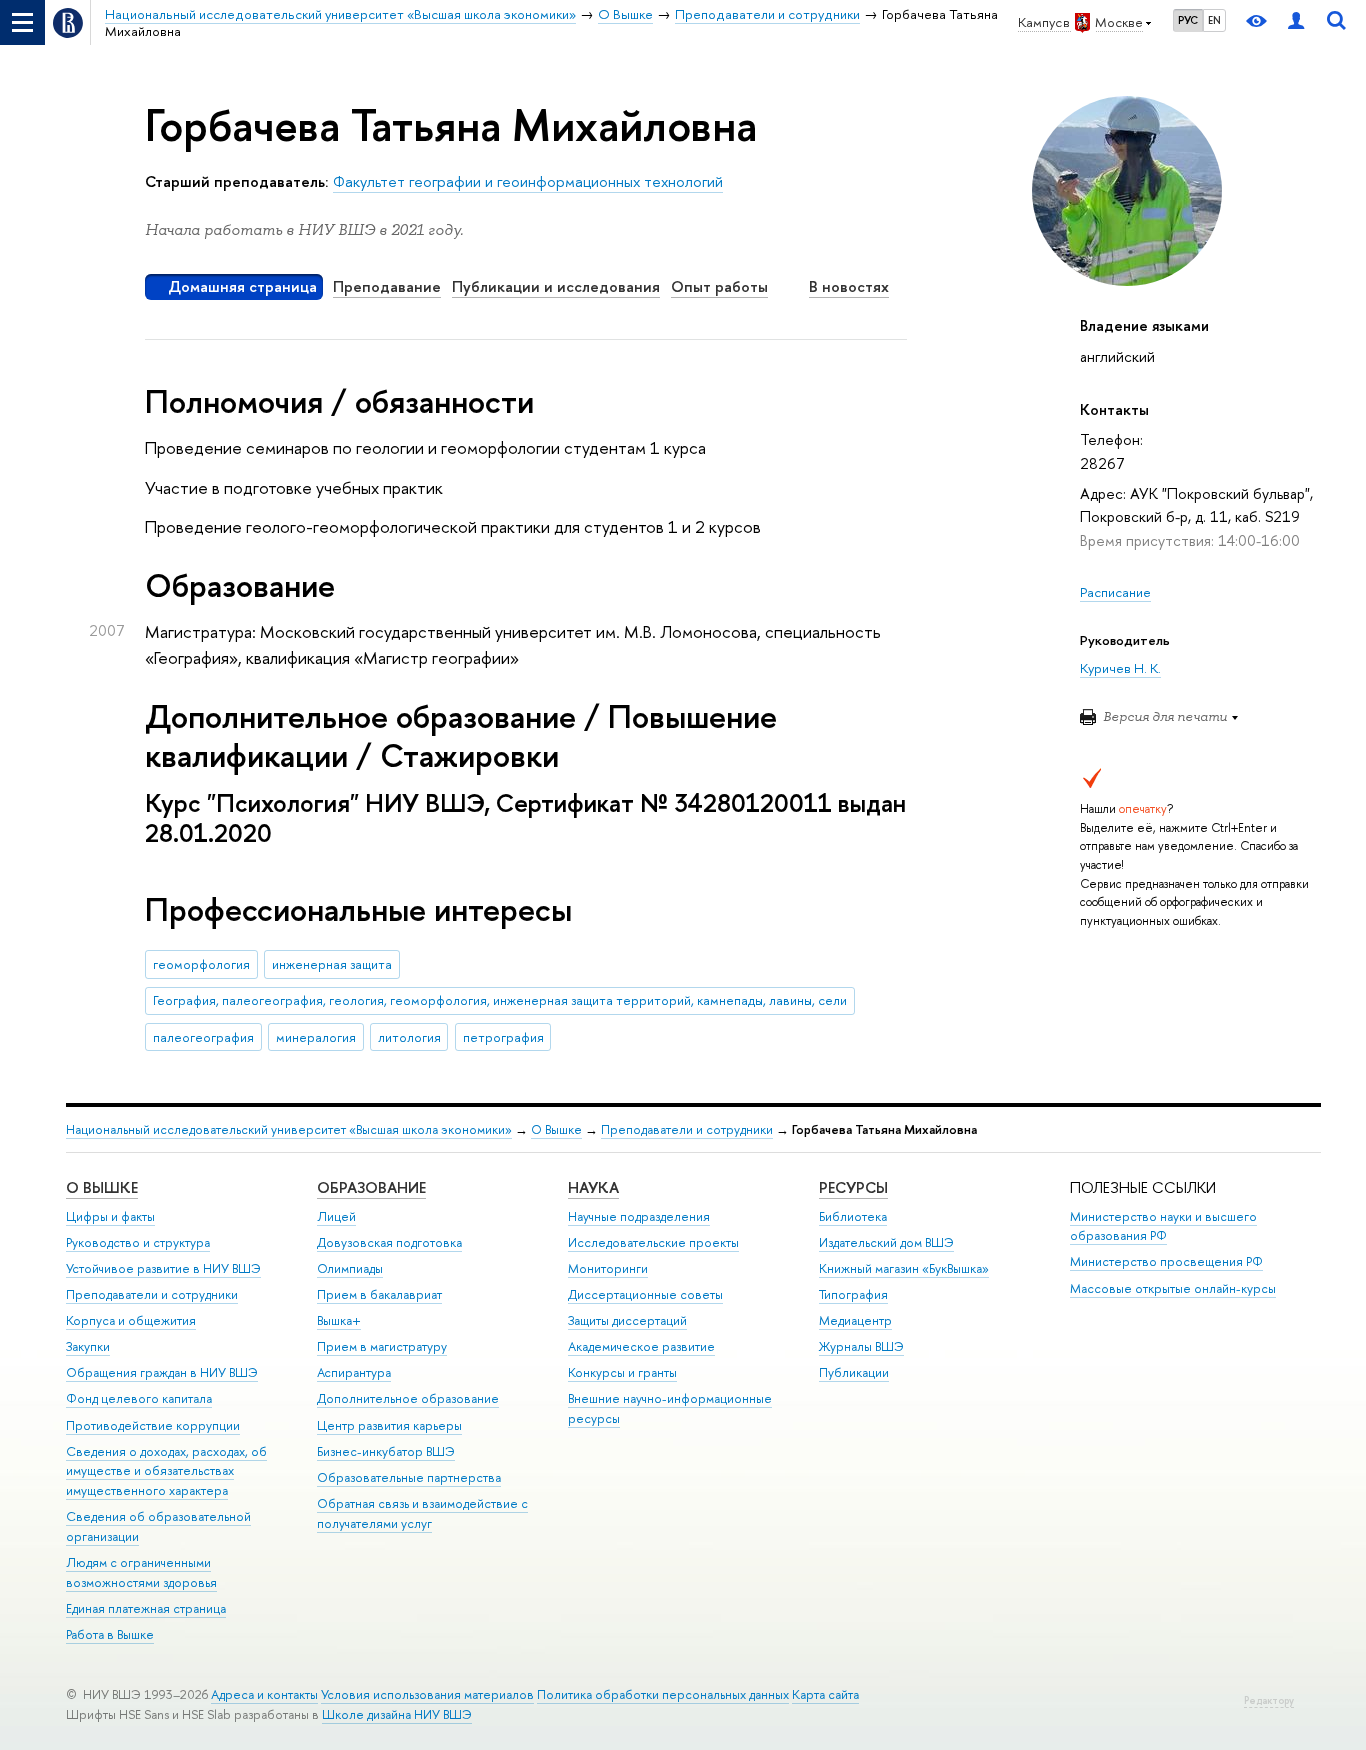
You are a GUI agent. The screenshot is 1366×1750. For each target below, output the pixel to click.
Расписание (1115, 592)
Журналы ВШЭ (861, 1346)
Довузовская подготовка (389, 1242)
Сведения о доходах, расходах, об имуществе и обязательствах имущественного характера (166, 1471)
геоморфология (201, 964)
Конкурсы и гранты (622, 1372)
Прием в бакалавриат (379, 1294)
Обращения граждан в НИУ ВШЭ (162, 1372)
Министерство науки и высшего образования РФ (1163, 1226)
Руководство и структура (138, 1242)
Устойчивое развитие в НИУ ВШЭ (163, 1268)
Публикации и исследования (556, 286)
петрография (503, 1037)
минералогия (316, 1037)
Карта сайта (825, 1694)
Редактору (1269, 1700)
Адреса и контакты (264, 1694)
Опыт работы (719, 286)
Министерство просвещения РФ (1166, 1261)
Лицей (336, 1216)
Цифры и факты (110, 1216)
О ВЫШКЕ (102, 1187)
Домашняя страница (242, 286)
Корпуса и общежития (131, 1320)
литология (409, 1037)
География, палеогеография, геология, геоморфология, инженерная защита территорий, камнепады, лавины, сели (500, 1000)
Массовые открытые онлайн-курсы (1173, 1288)
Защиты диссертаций (627, 1320)
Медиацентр (855, 1320)
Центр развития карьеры (389, 1425)
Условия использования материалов (427, 1694)
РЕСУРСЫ (853, 1187)
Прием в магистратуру (382, 1346)
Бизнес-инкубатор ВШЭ (386, 1451)
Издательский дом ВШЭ (886, 1242)
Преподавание (387, 286)
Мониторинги (608, 1268)
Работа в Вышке (110, 1634)
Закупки (88, 1346)
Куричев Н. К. (1120, 668)
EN (1214, 20)
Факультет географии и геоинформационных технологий (528, 181)
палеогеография (203, 1037)
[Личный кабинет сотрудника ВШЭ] (1296, 22)
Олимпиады (350, 1268)
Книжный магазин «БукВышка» (904, 1268)
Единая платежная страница (146, 1608)
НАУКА (593, 1187)
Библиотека (853, 1216)
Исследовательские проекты (653, 1242)
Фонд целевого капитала (139, 1398)
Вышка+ (339, 1320)
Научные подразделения (639, 1216)
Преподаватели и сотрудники (687, 1129)
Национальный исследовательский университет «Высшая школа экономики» (289, 1129)
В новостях (849, 286)
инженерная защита (332, 964)
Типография (853, 1294)
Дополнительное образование (408, 1398)
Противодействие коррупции (153, 1425)
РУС (1188, 20)
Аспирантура (354, 1372)
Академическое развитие (641, 1346)
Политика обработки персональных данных (663, 1694)
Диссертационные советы (645, 1294)
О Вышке (556, 1129)
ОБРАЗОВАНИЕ (371, 1187)
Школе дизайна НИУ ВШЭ (397, 1714)
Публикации (854, 1372)
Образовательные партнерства (409, 1477)
